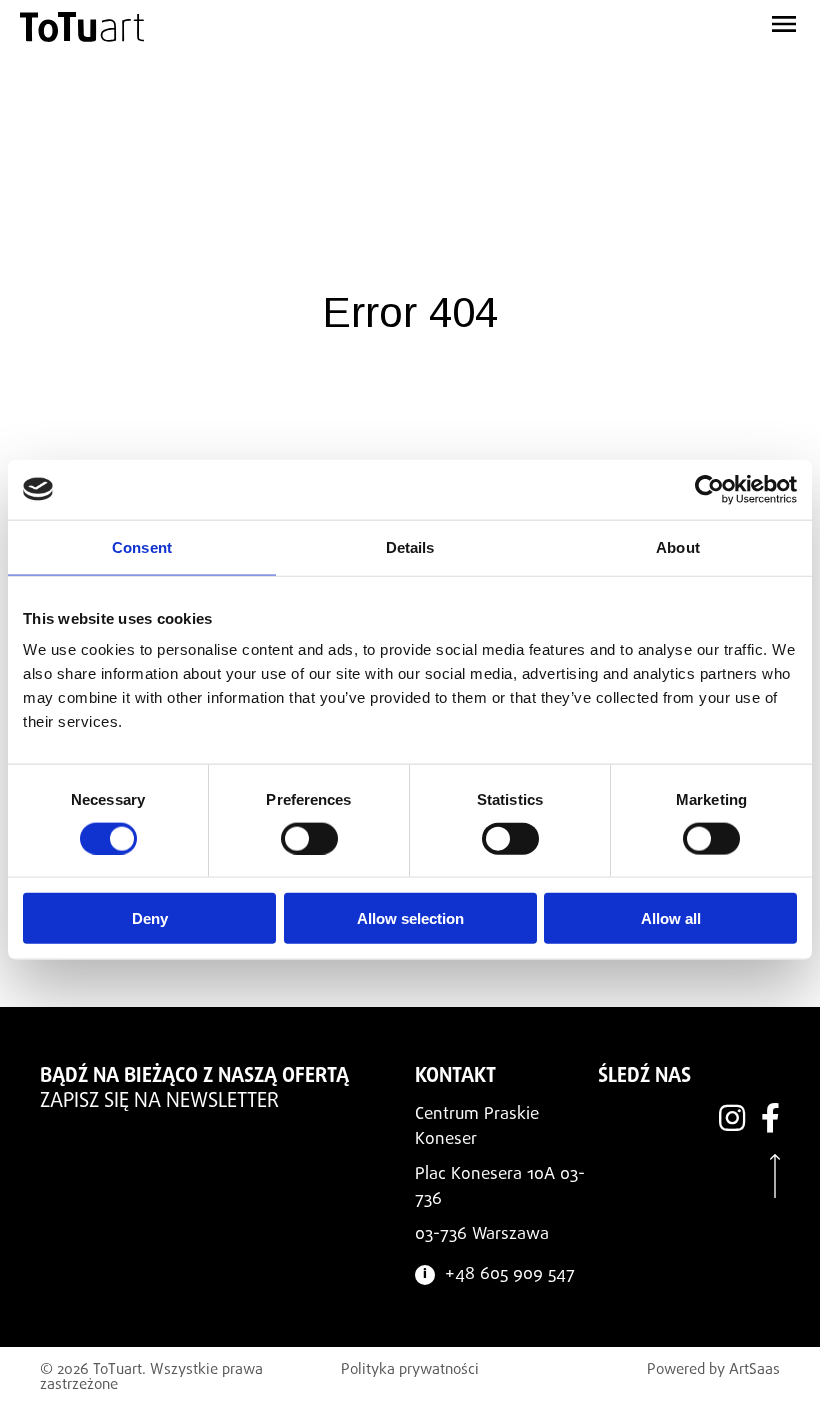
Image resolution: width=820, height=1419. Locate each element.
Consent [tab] (142, 546)
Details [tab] (410, 546)
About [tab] (678, 546)
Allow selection (410, 918)
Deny (150, 918)
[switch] (309, 838)
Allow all (671, 918)
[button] (656, 20)
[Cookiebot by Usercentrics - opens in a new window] (709, 489)
